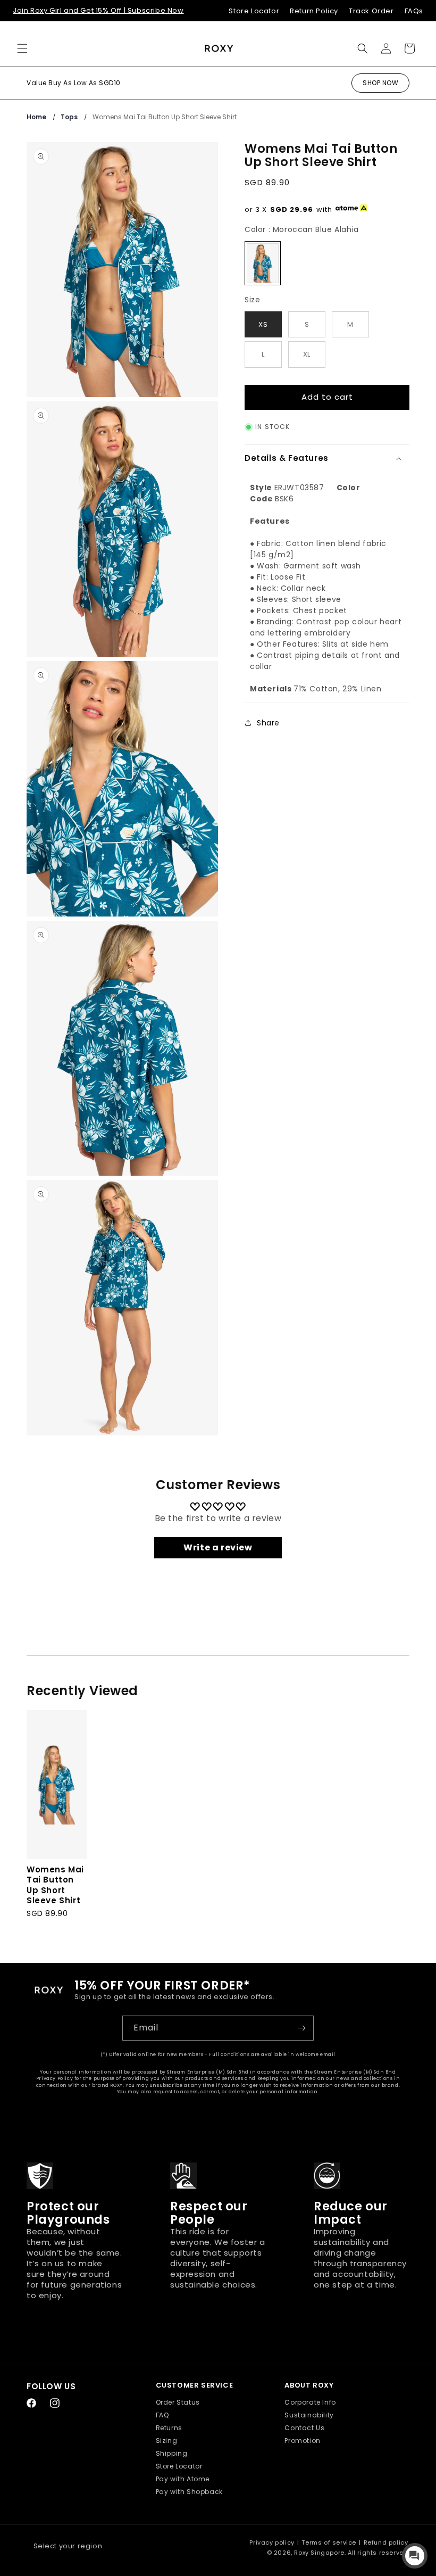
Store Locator (254, 11)
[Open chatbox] (415, 2556)
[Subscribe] (301, 2028)
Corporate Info (310, 2402)
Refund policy (386, 2542)
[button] (22, 48)
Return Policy (314, 11)
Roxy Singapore (319, 2553)
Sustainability (309, 2415)
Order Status (178, 2402)
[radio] (263, 263)
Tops (69, 117)
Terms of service (329, 2542)
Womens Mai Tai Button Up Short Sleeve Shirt (165, 117)
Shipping (172, 2453)
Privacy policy (272, 2542)
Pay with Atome (183, 2479)
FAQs (414, 11)
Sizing (167, 2441)
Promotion (302, 2441)
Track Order (371, 11)
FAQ (162, 2415)
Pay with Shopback (189, 2492)
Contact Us (304, 2428)
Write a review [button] (218, 1547)
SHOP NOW (380, 83)
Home (36, 117)
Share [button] (268, 723)
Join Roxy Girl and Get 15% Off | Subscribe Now (98, 10)
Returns (169, 2428)
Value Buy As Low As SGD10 (74, 83)
